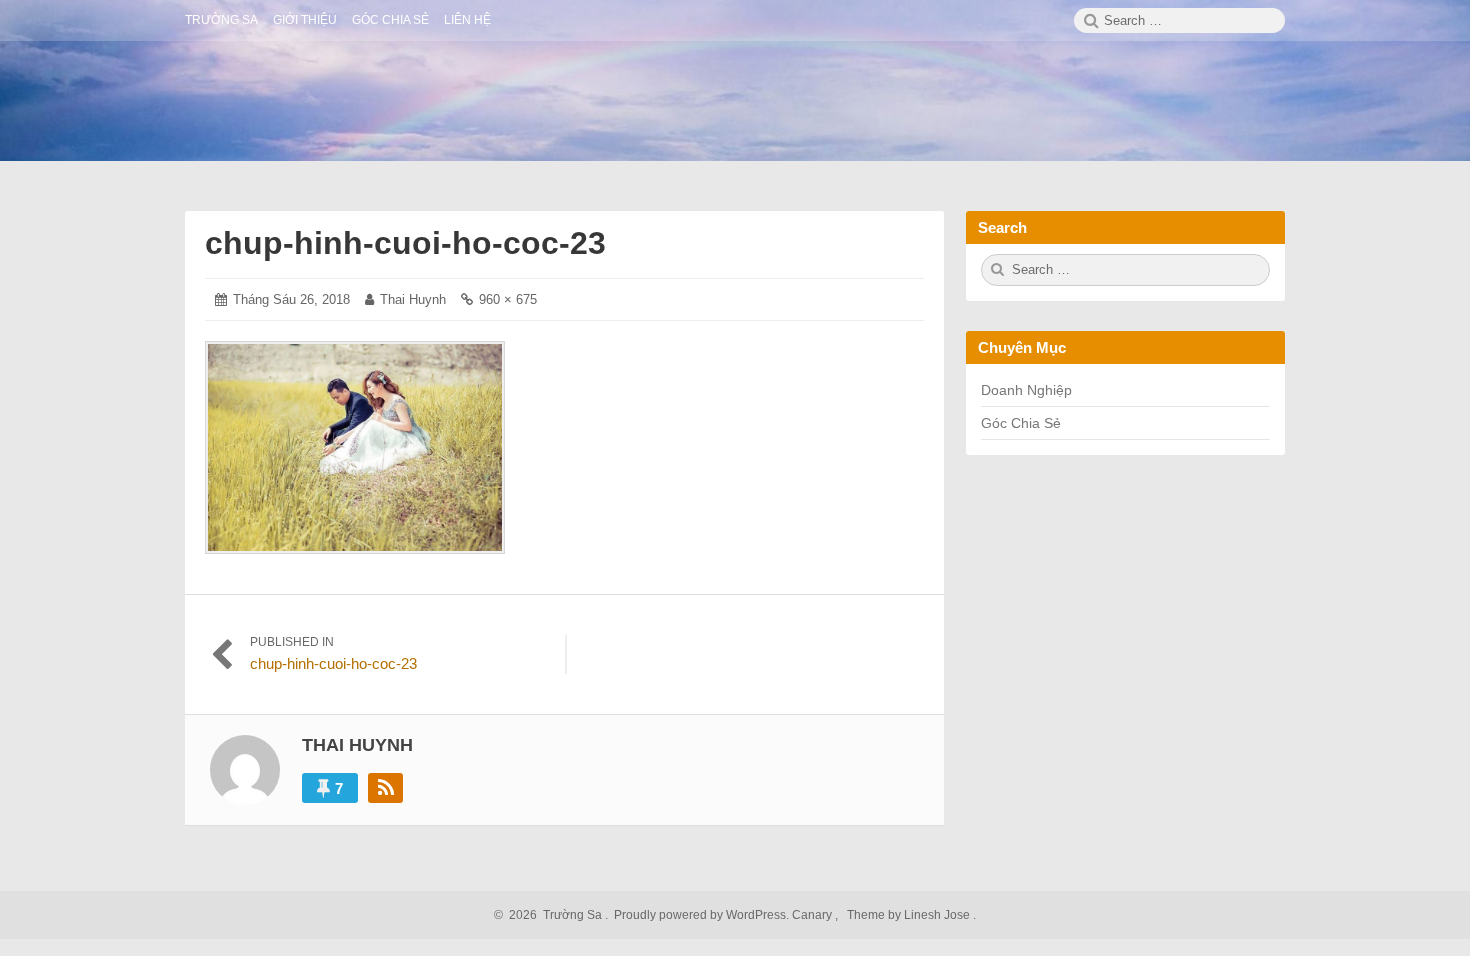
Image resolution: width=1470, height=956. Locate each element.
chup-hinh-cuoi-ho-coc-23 (405, 243)
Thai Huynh (413, 299)
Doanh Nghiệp (1026, 390)
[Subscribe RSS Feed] (385, 788)
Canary (813, 915)
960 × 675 (508, 299)
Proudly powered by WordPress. (701, 915)
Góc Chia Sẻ (1021, 423)
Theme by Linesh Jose (910, 915)
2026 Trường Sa (552, 915)
